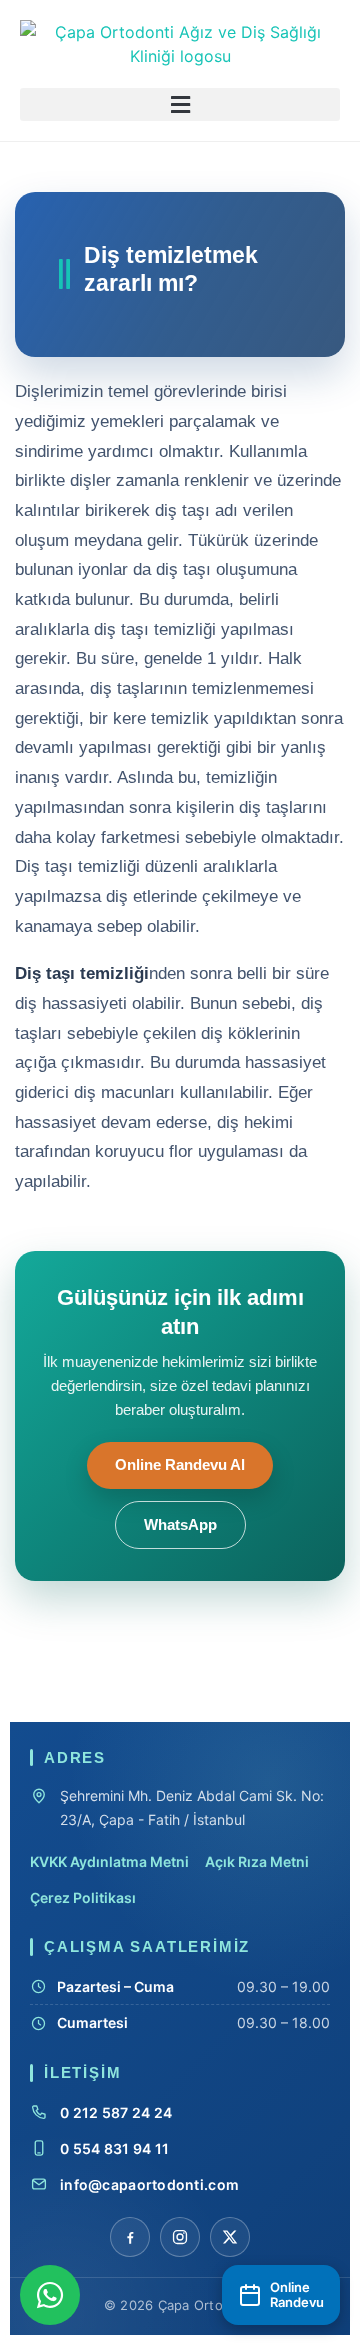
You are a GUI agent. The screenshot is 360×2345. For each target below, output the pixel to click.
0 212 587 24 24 (116, 2112)
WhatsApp (180, 1525)
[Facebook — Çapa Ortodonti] (130, 2237)
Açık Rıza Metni (257, 1861)
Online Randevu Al (180, 1465)
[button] (180, 104)
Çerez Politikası (83, 1897)
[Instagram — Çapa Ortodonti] (180, 2237)
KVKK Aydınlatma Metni (109, 1861)
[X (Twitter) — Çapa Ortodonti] (230, 2237)
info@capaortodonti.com (149, 2184)
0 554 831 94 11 (114, 2148)
